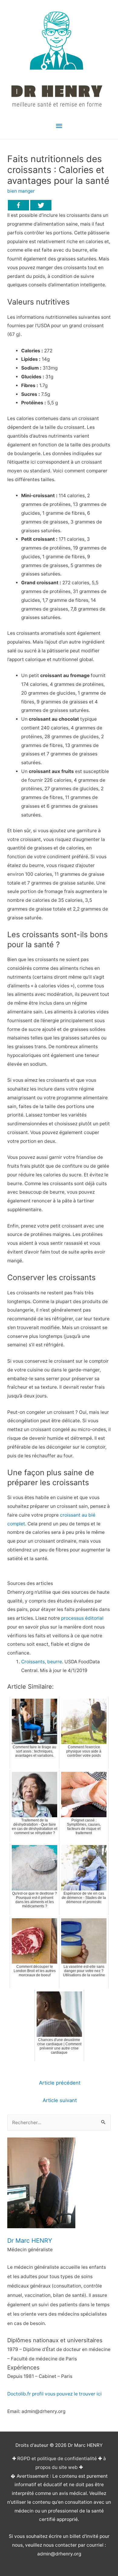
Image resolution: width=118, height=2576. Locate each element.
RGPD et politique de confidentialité (57, 2459)
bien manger (21, 191)
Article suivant (60, 2100)
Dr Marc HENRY (30, 2241)
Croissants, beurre (42, 1662)
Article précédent (60, 2083)
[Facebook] (18, 205)
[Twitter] (41, 205)
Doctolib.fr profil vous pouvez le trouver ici (54, 2394)
